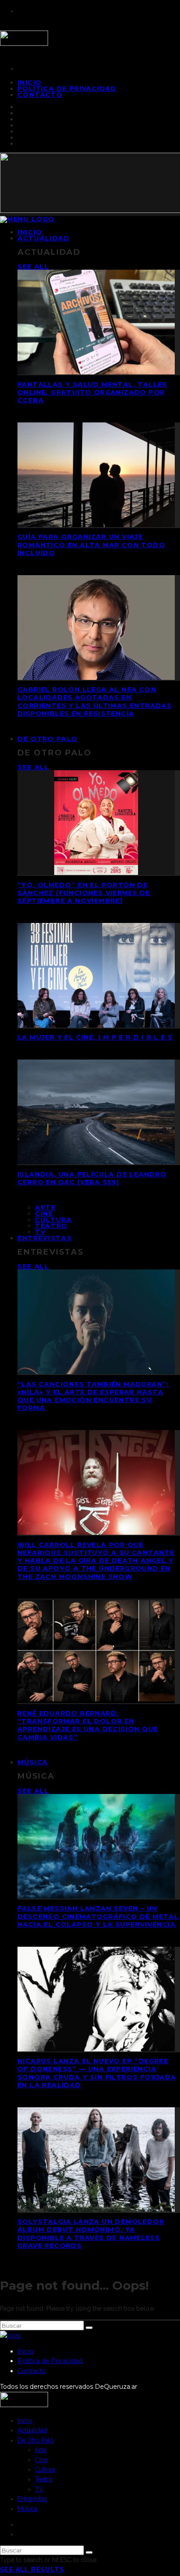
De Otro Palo (48, 739)
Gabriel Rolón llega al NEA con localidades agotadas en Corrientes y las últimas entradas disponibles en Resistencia (95, 701)
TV (39, 2489)
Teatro (51, 1226)
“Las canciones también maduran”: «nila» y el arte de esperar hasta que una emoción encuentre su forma (93, 1396)
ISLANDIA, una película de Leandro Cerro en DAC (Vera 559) (92, 1178)
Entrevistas (45, 1238)
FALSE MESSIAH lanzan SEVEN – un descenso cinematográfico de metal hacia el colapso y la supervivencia (98, 1916)
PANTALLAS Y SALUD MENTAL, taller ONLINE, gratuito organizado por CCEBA (92, 392)
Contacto (40, 95)
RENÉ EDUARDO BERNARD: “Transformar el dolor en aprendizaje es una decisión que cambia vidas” (88, 1725)
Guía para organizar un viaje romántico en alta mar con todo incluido (91, 545)
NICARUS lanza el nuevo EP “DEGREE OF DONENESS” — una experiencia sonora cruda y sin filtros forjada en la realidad (97, 2073)
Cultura (54, 1220)
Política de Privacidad (67, 89)
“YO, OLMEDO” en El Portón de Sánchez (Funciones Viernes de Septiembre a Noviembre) (84, 893)
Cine (44, 1214)
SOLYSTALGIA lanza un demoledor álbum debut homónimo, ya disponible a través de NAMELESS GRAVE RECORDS (91, 2234)
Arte (45, 1207)
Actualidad (44, 238)
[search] (89, 2328)
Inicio (26, 2351)
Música (33, 1762)
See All (33, 267)
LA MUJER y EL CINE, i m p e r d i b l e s (95, 1037)
